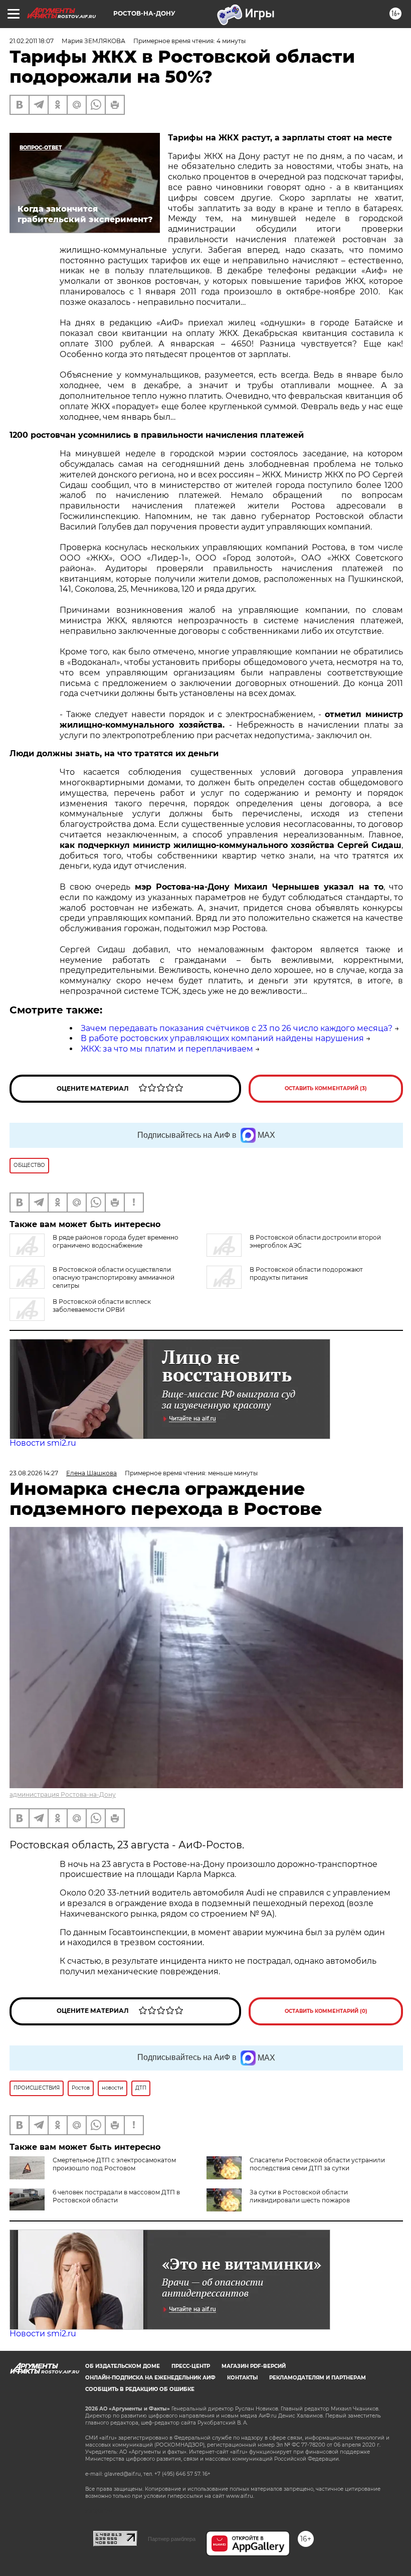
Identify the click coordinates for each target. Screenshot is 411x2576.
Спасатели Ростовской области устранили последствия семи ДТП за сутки (317, 2164)
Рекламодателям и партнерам (318, 2378)
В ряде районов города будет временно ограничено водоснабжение (116, 1241)
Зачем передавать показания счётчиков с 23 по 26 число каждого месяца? (237, 1028)
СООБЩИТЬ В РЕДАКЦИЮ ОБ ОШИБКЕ (140, 2389)
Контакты (242, 2378)
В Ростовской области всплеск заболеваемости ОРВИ (102, 1306)
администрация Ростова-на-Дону (63, 1794)
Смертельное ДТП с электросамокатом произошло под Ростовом (114, 2164)
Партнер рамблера (172, 2539)
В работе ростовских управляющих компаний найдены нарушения (222, 1038)
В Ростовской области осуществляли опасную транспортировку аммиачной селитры (114, 1277)
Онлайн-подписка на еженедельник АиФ (150, 2378)
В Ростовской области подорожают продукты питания (306, 1273)
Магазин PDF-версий (254, 2366)
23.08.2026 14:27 (34, 1473)
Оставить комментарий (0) (326, 2011)
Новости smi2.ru (43, 1443)
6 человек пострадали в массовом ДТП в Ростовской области (116, 2196)
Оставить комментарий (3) (326, 1088)
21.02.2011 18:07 (32, 41)
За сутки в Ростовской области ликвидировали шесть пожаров (300, 2196)
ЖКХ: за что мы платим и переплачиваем (167, 1049)
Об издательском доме (123, 2366)
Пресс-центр (191, 2366)
